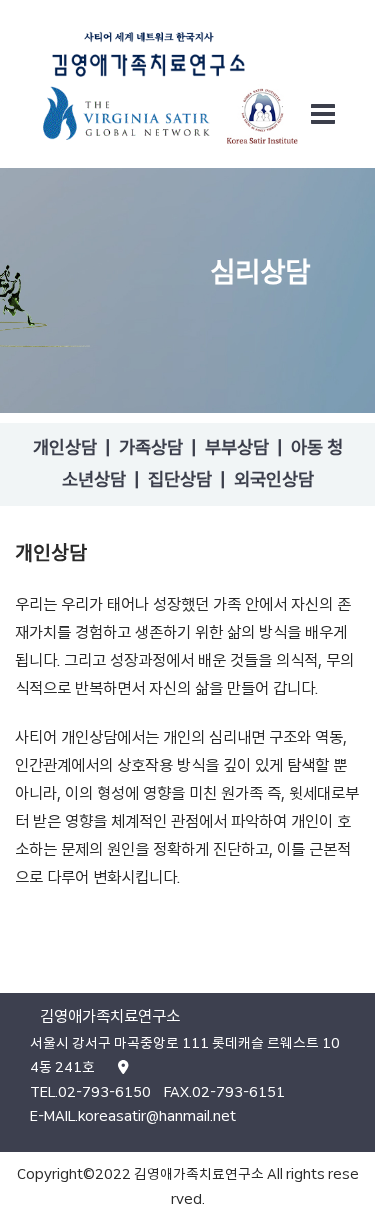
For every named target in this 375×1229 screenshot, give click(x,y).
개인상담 (65, 448)
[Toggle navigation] (323, 114)
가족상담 (151, 448)
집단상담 (180, 480)
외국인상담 (274, 480)
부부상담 (237, 448)
